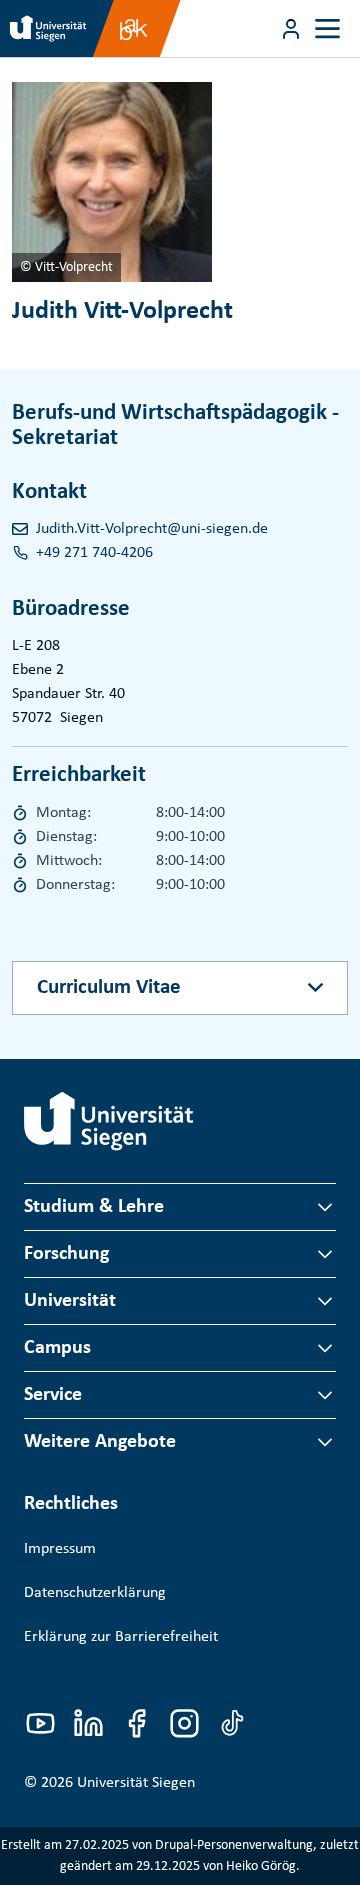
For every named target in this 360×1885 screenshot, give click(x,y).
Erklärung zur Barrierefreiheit (121, 1637)
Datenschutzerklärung (95, 1593)
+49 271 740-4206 (94, 553)
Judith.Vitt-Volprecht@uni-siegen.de (152, 529)
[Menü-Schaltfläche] (291, 29)
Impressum (60, 1549)
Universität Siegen (136, 1783)
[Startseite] (109, 1121)
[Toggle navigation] (327, 28)
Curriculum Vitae (109, 987)
